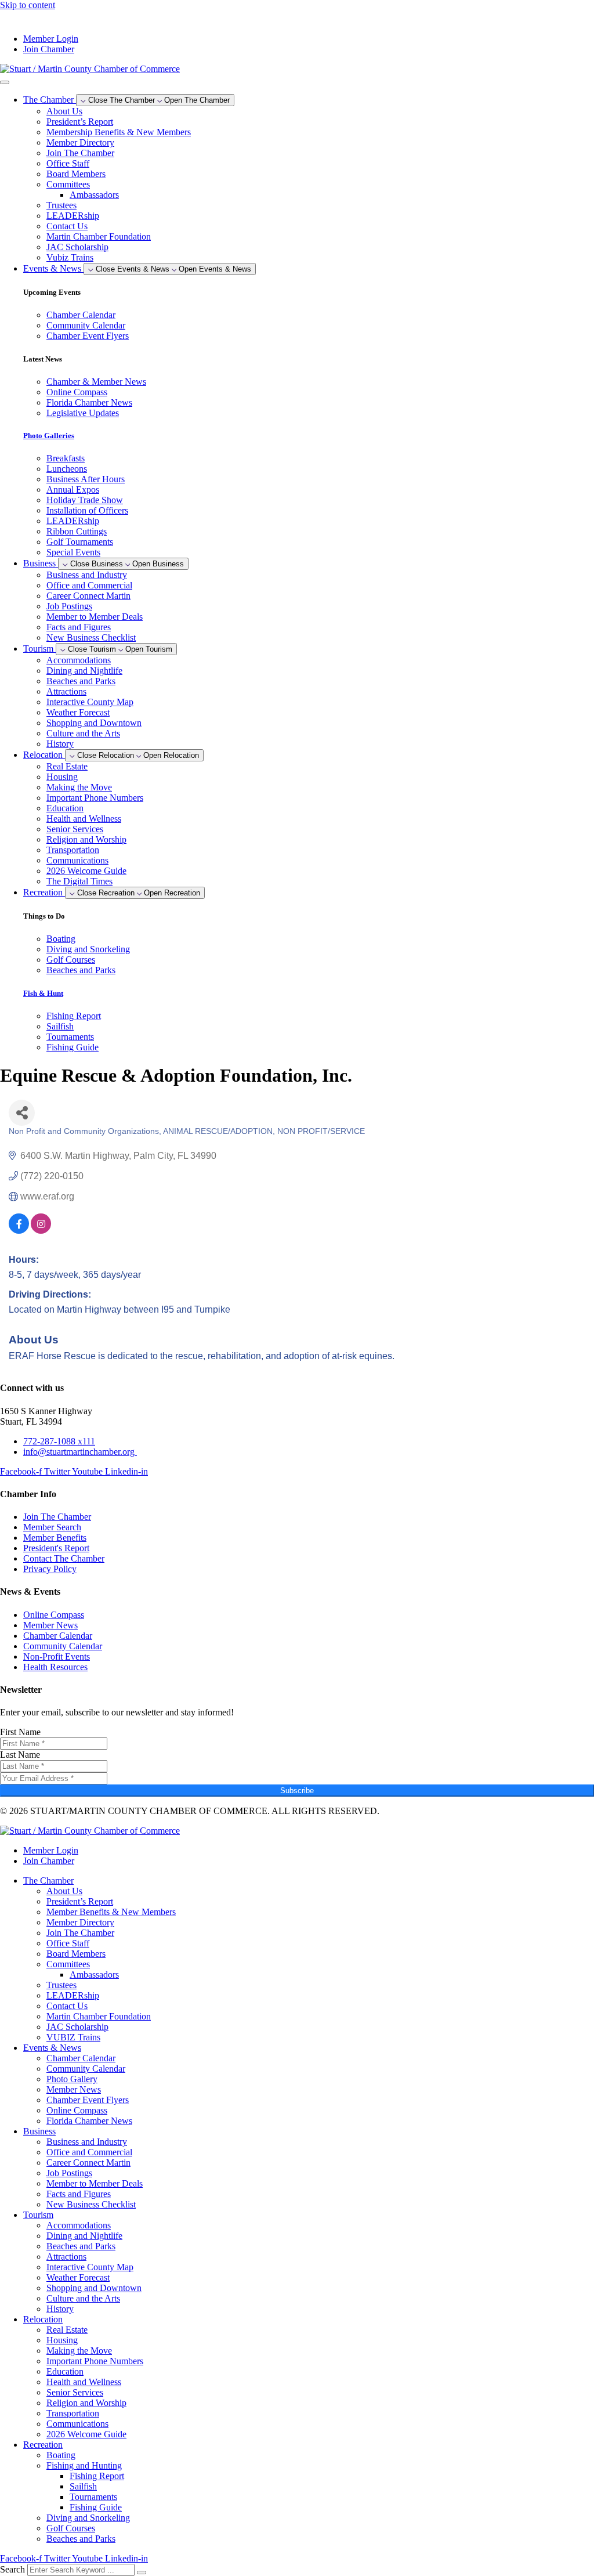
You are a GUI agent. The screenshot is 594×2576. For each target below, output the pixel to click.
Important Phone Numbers (95, 798)
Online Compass (77, 2110)
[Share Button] (22, 1113)
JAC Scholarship (77, 247)
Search (12, 2569)
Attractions (66, 691)
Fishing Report (97, 2476)
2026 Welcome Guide (86, 871)
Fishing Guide (96, 2507)
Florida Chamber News (89, 2121)
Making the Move (79, 787)
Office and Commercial (89, 585)
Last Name (20, 1755)
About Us (64, 111)
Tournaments (93, 2497)
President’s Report (80, 122)
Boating (61, 2455)
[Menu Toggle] (5, 82)
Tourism (38, 2215)
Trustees (61, 205)
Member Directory (80, 142)
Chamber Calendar (81, 2058)
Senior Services (75, 829)
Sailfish (83, 2486)
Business (39, 2131)
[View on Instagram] (41, 1231)
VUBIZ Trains (73, 2037)
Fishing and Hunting (84, 2465)
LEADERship (73, 216)
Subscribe (297, 1791)
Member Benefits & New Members (111, 1912)
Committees (68, 184)
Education (65, 808)
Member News (74, 2089)
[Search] (142, 2573)
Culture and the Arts (83, 733)
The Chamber (48, 1880)
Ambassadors (94, 195)
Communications (77, 860)
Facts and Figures (79, 627)
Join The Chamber (80, 153)
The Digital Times (79, 881)
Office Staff (68, 163)
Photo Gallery (72, 2079)
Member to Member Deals (95, 617)
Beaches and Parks (81, 681)
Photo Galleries (49, 436)
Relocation (43, 2319)
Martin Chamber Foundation (99, 236)
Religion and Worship (86, 839)
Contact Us (67, 226)
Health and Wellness (84, 819)
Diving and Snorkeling (88, 2518)
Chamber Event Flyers (88, 2100)
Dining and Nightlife (84, 671)
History (60, 744)
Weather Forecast (78, 712)
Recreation (43, 2445)
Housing (62, 777)
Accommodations (79, 660)
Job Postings (69, 606)
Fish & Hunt (43, 993)
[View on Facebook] (19, 1231)
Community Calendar (86, 2069)
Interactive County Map (90, 702)
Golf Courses (71, 2528)
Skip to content (28, 5)
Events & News (52, 2048)
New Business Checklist (91, 637)
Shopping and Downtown (94, 723)
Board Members (76, 174)
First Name (20, 1732)
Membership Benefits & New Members (119, 132)
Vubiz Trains (70, 257)
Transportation (73, 850)
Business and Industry (87, 575)
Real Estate (67, 766)
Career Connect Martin (88, 596)
